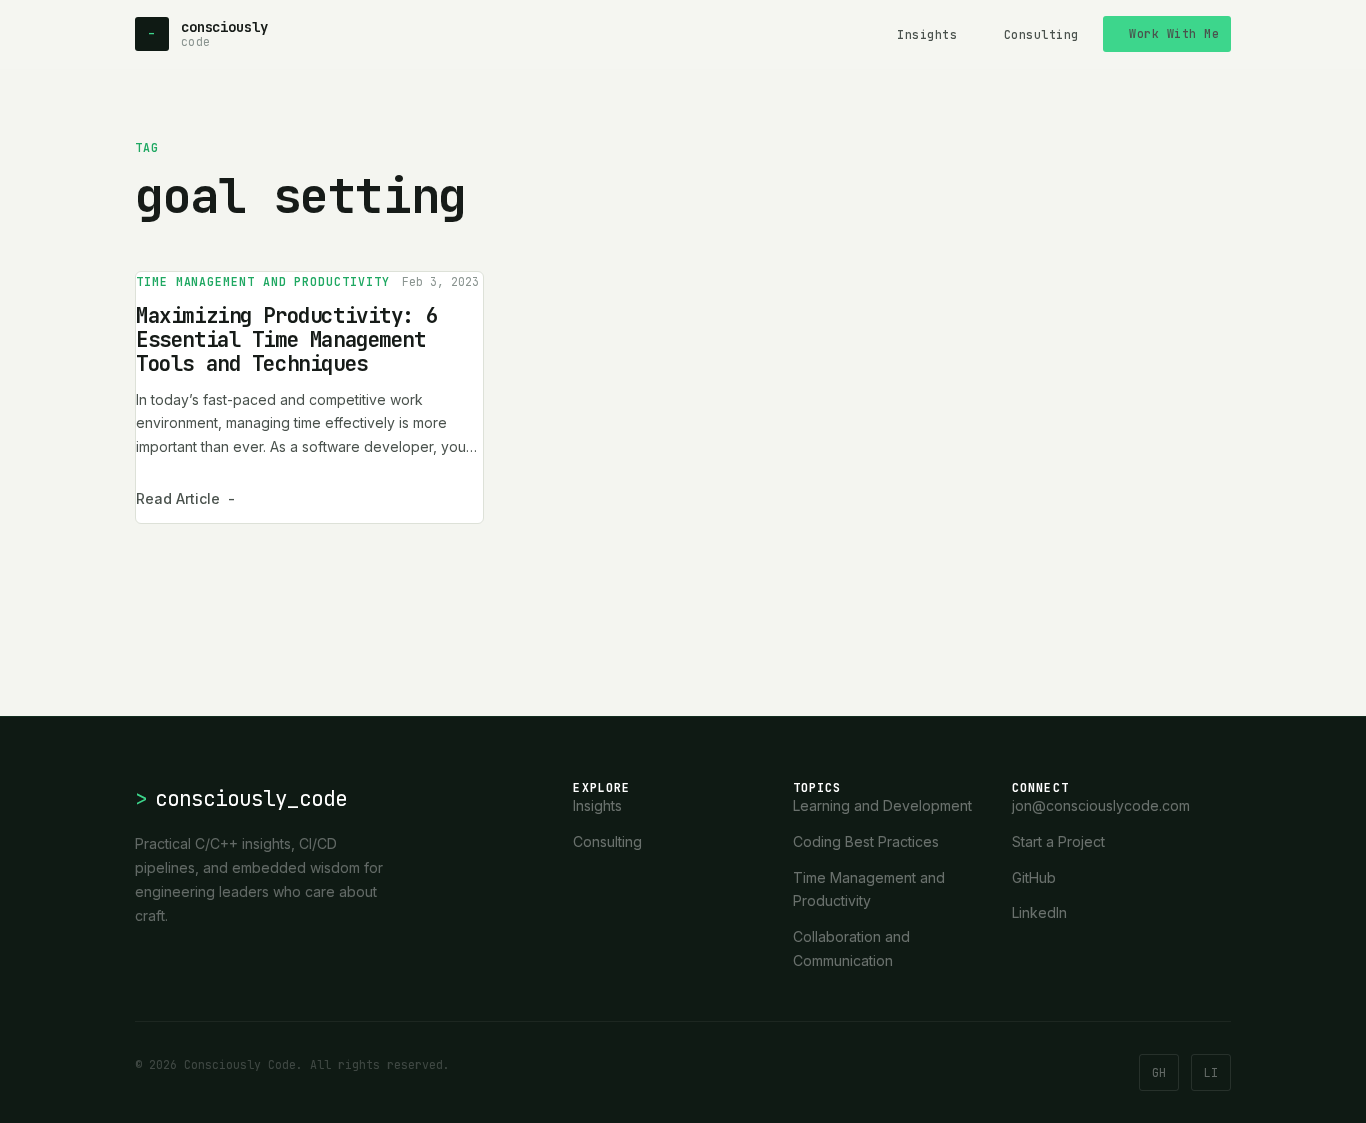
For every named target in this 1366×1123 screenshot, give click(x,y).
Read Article (185, 498)
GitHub (1034, 877)
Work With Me (1174, 33)
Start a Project (1058, 841)
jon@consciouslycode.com (1101, 805)
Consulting (1041, 34)
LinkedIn (1039, 912)
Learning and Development (882, 805)
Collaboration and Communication (851, 948)
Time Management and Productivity (263, 281)
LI (1211, 1072)
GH (1159, 1072)
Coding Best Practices (866, 841)
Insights (927, 34)
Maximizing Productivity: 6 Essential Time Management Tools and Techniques (286, 339)
